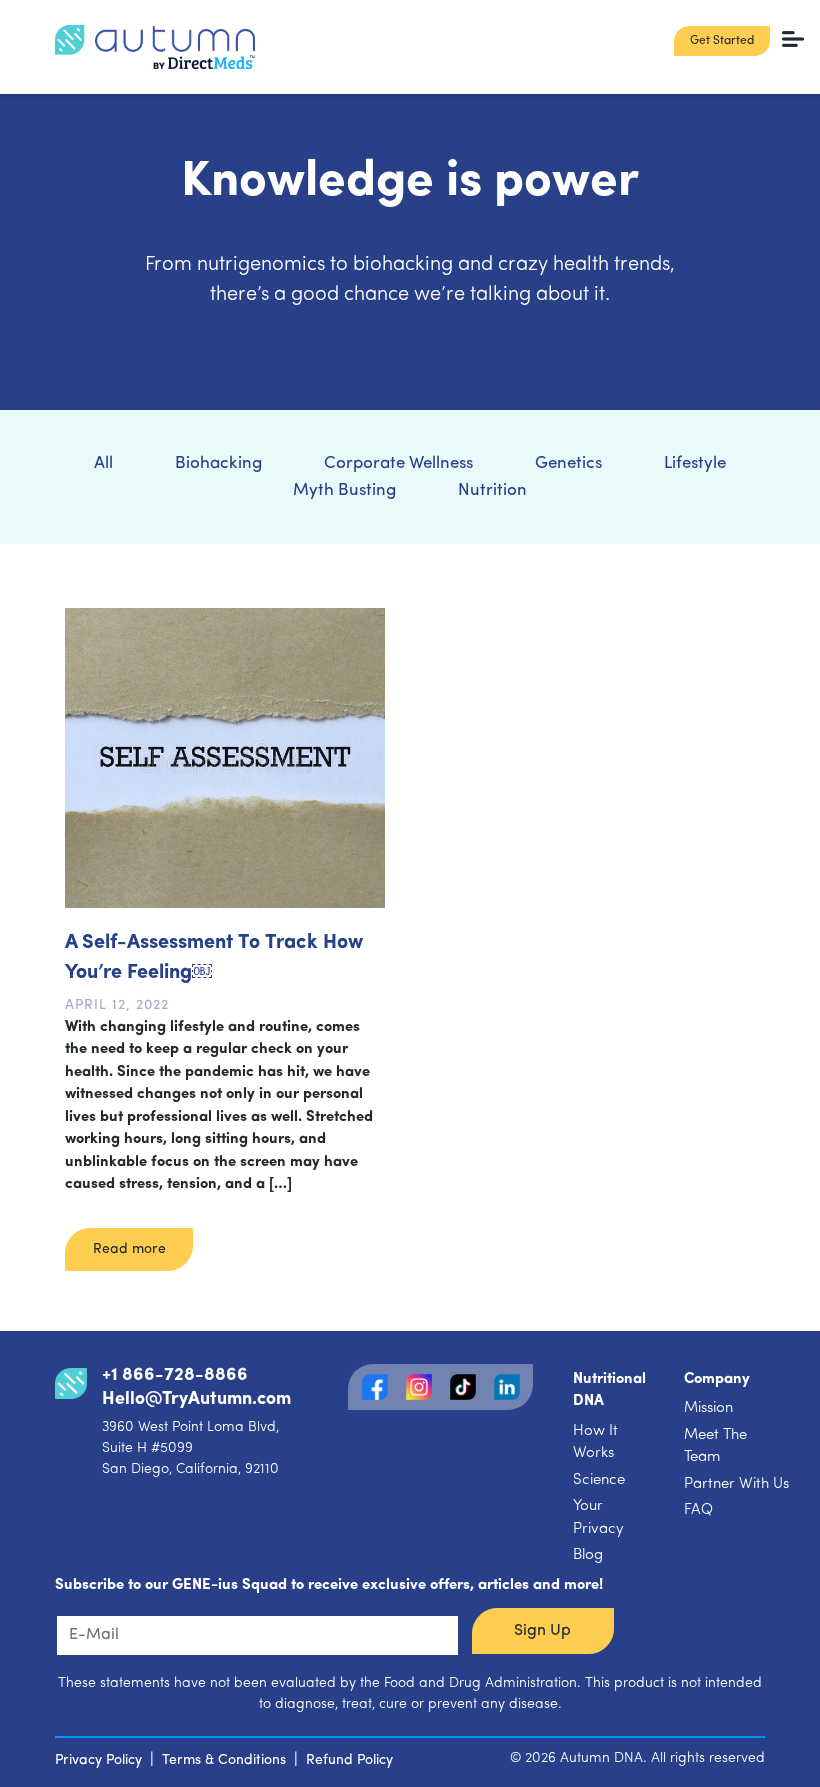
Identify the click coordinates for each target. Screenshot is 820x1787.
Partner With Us (736, 1484)
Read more (129, 1249)
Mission (708, 1408)
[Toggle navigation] (793, 39)
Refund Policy (349, 1760)
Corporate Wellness (398, 463)
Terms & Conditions (224, 1760)
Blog (588, 1555)
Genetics (568, 463)
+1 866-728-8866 (175, 1376)
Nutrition (492, 490)
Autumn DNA (601, 1758)
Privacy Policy (98, 1760)
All (103, 463)
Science (599, 1480)
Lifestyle (695, 463)
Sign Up (542, 1631)
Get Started (722, 41)
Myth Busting (344, 490)
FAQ (698, 1510)
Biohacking (218, 463)
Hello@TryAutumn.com (196, 1400)
